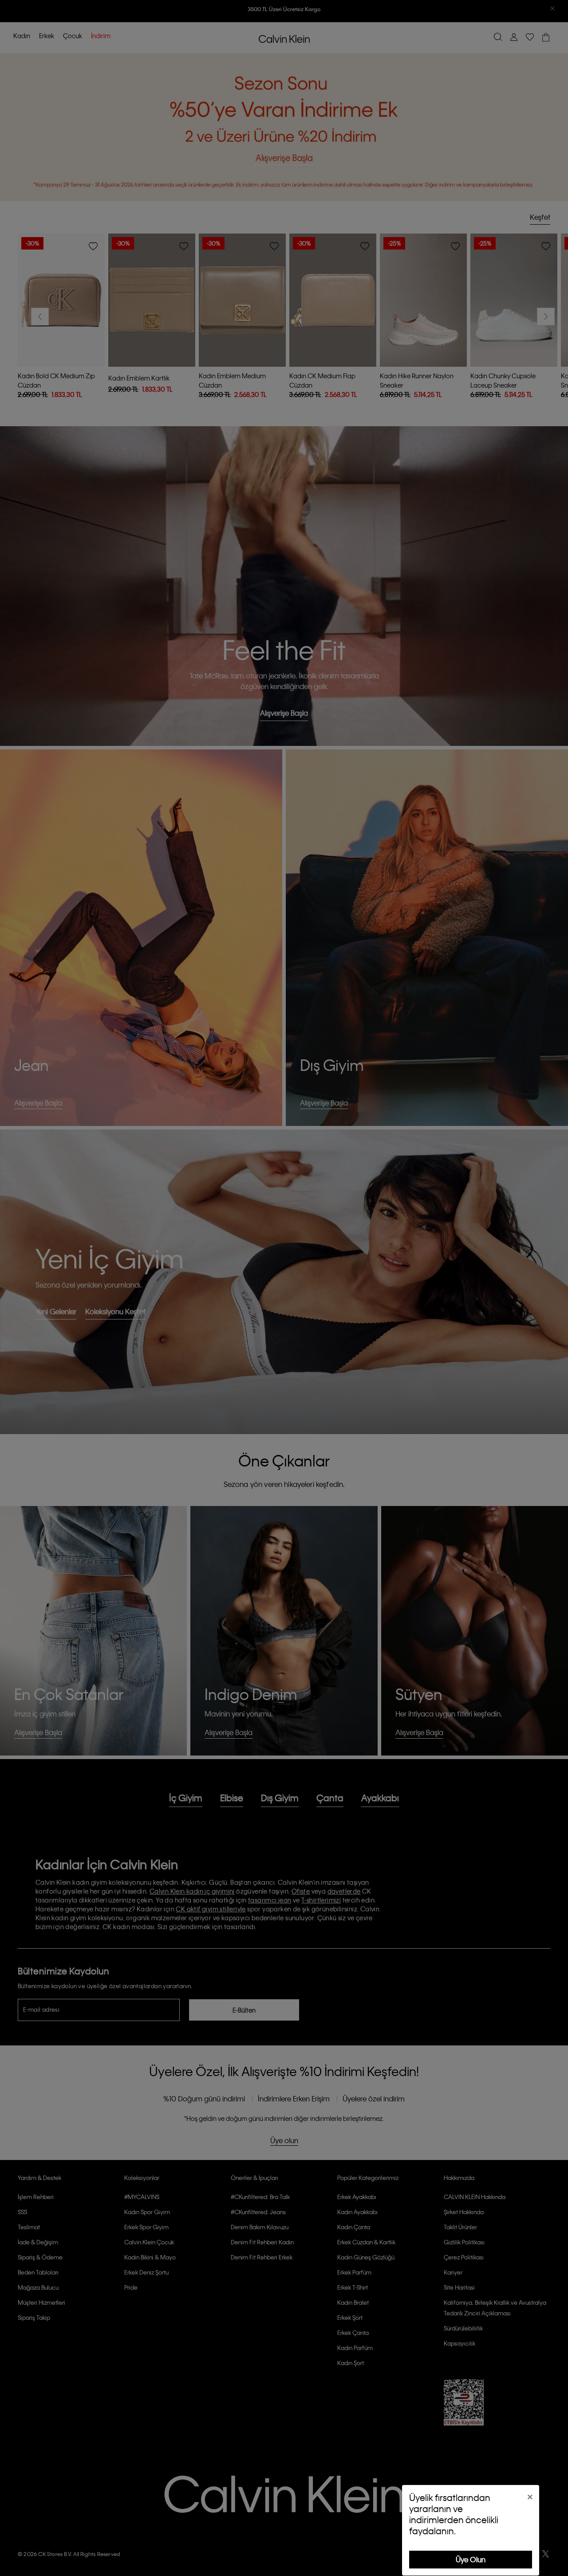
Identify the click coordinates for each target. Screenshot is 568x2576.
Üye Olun (471, 2559)
